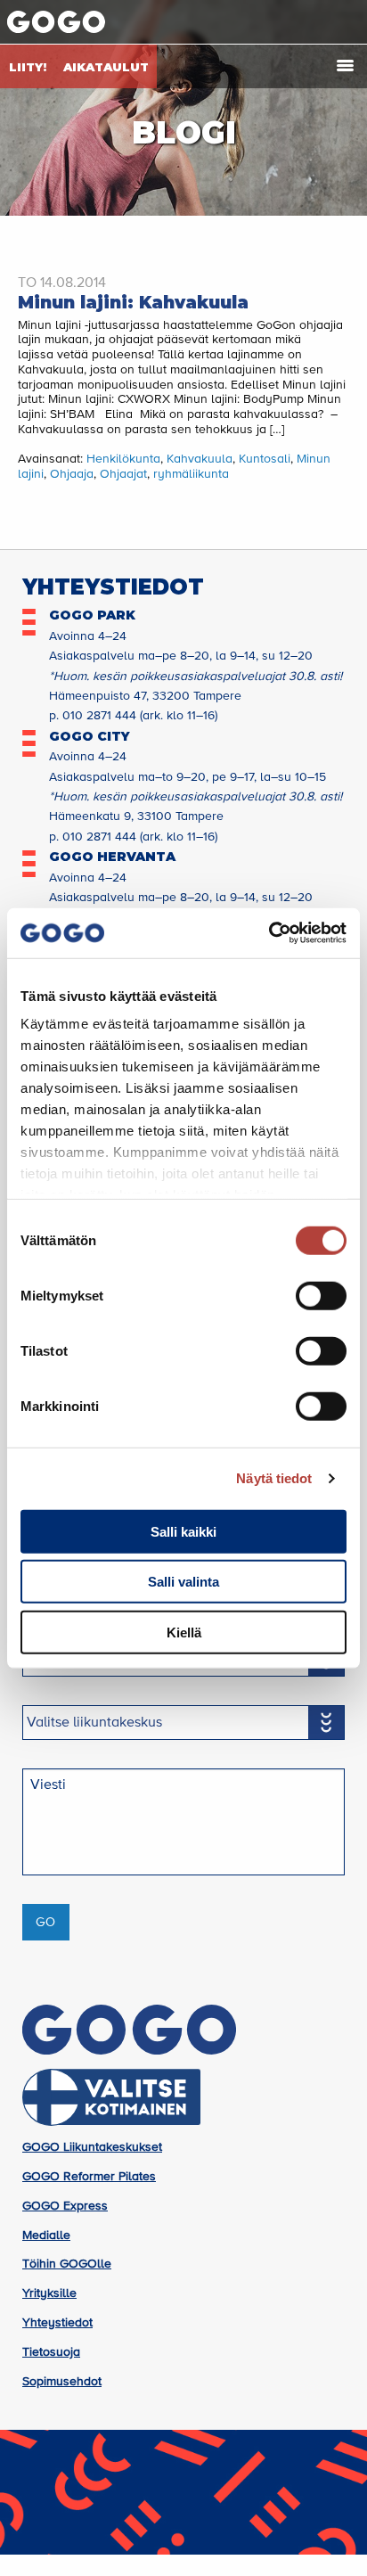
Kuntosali (265, 459)
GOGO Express (65, 2206)
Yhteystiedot (57, 2323)
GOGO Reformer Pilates (89, 2177)
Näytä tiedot (274, 1478)
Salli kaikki (183, 1531)
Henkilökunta (123, 459)
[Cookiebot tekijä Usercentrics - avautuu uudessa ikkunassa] (269, 933)
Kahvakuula (200, 459)
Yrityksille (49, 2293)
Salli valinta (183, 1582)
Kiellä (184, 1632)
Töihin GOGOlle (67, 2264)
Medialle (46, 2236)
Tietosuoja (51, 2352)
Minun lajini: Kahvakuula (133, 303)
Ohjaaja (72, 474)
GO (45, 1923)
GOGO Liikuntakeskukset (92, 2147)
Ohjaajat (123, 474)
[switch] (321, 1295)
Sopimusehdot (62, 2382)
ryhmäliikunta (191, 474)
